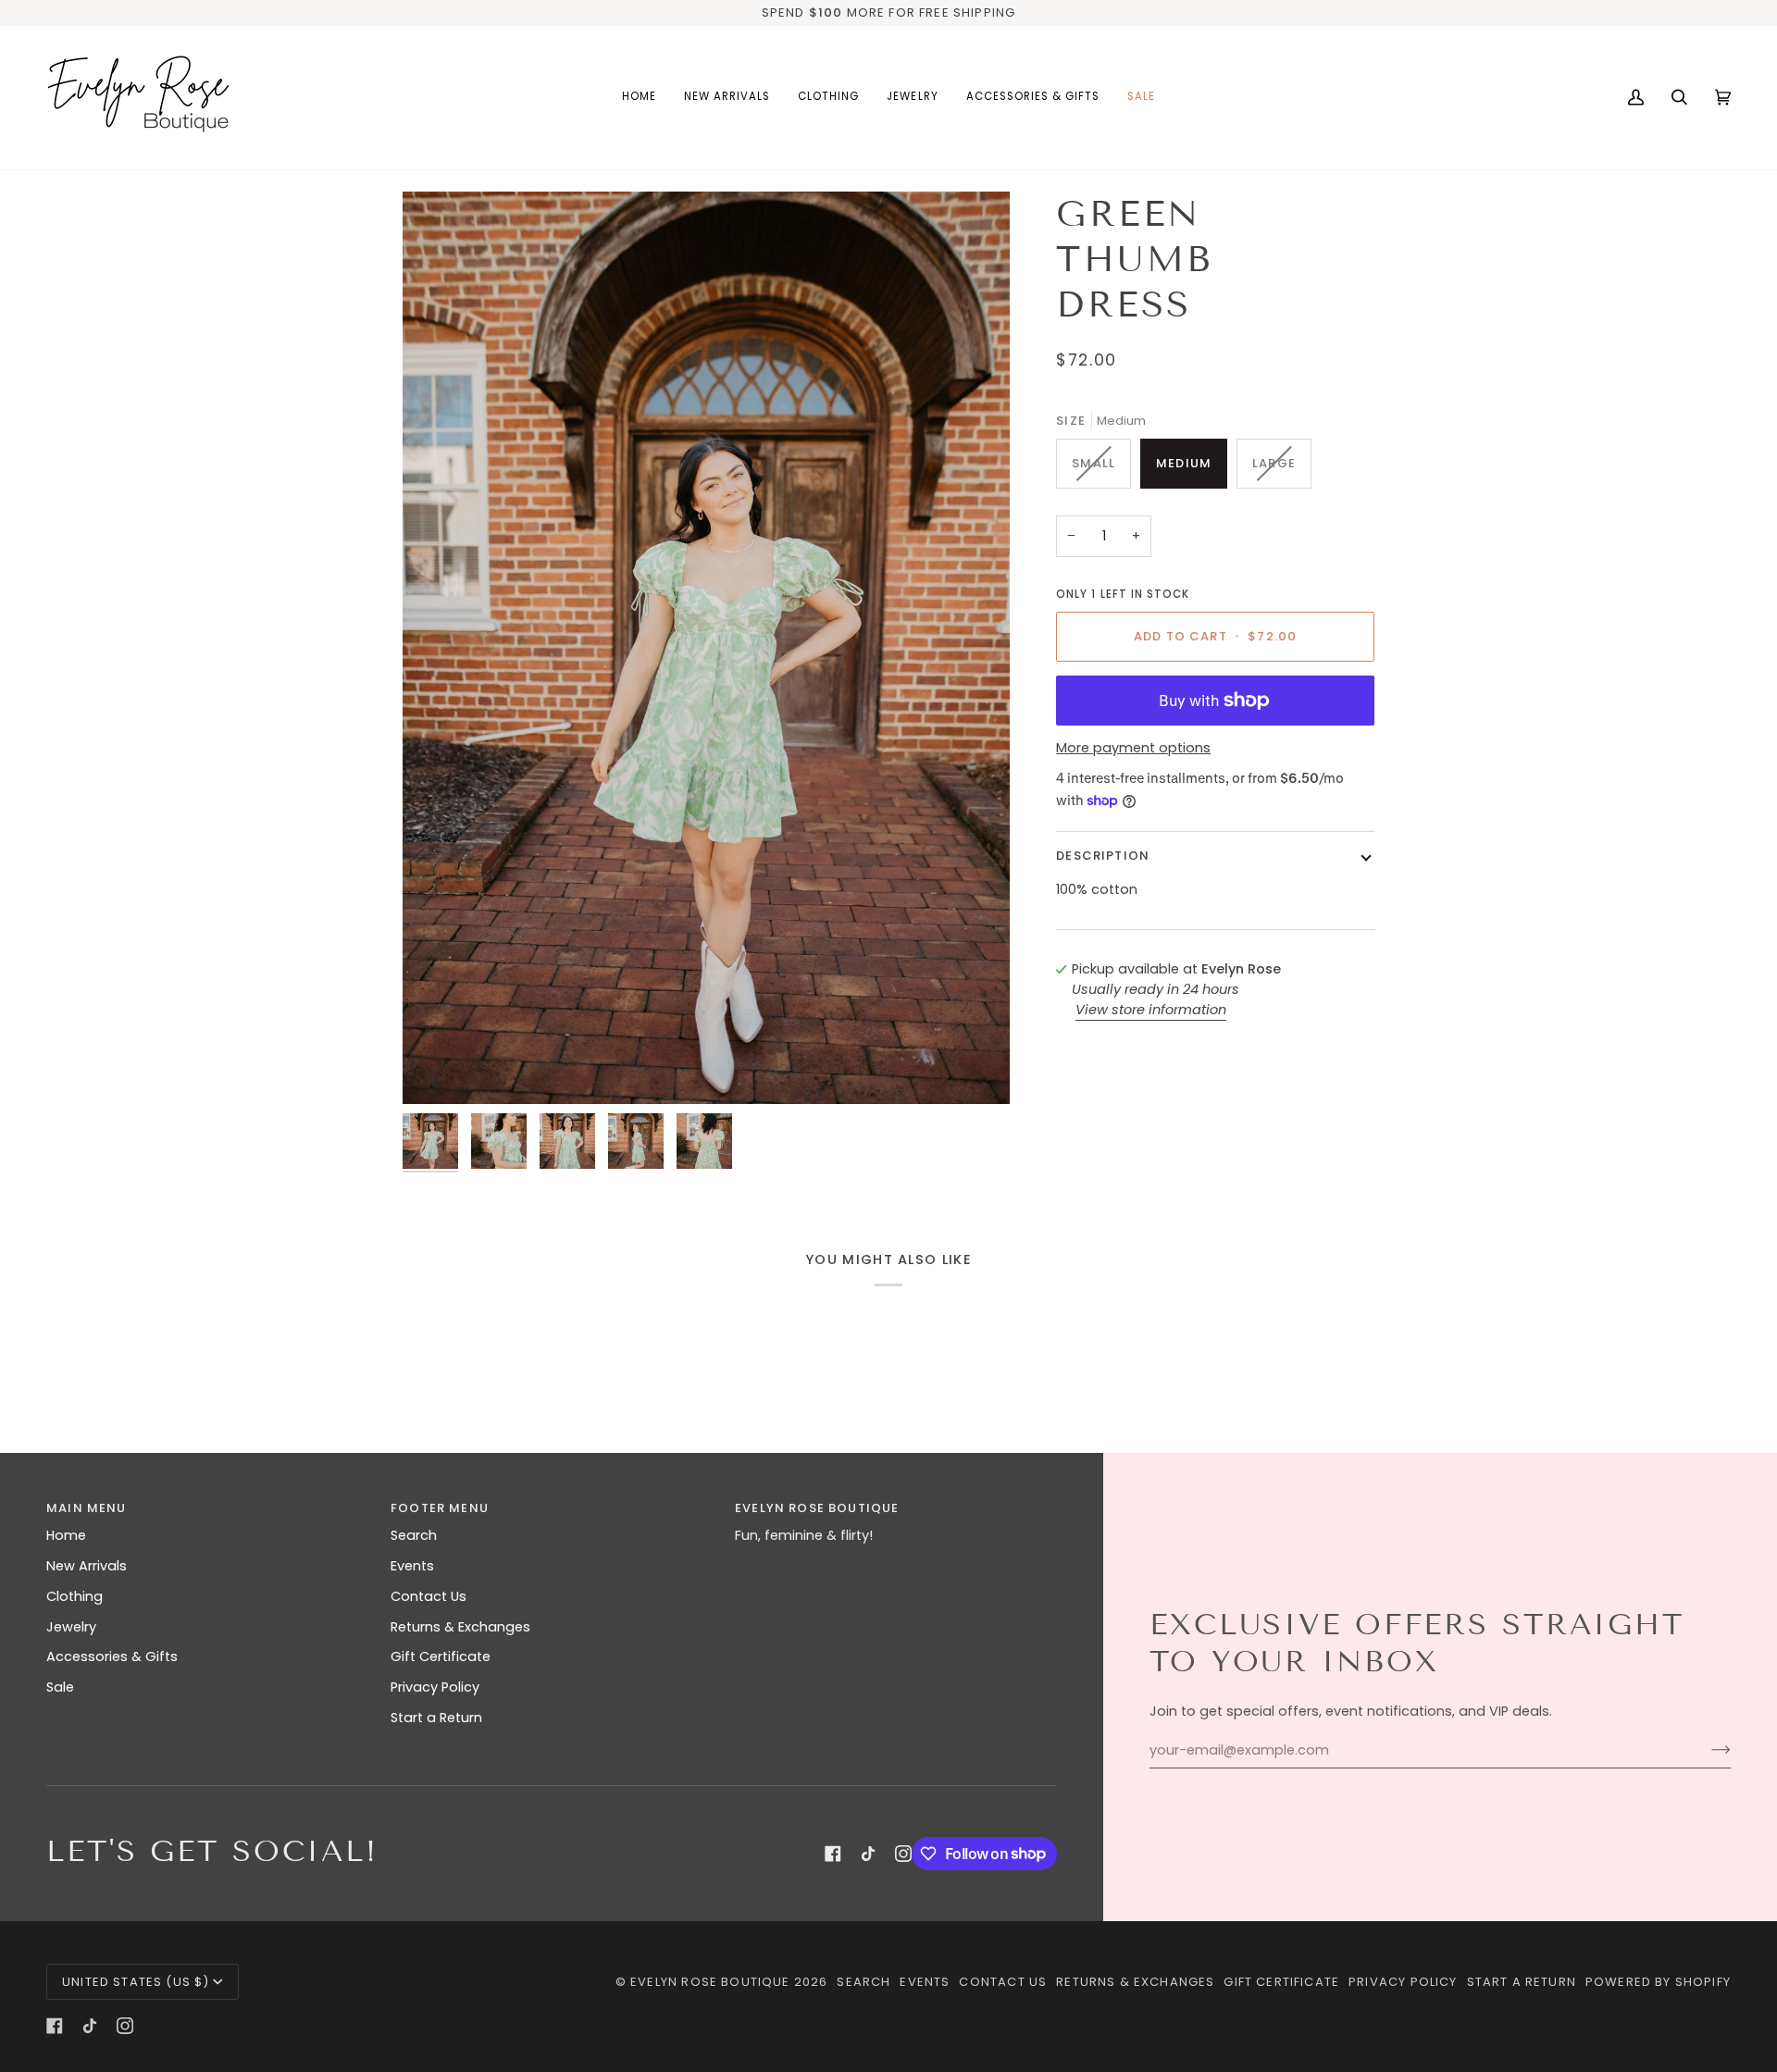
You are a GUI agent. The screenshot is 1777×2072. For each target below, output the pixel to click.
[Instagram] (903, 1854)
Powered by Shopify (1658, 1982)
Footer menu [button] (440, 1508)
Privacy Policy (435, 1687)
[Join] (1706, 1750)
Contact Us (429, 1596)
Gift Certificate (441, 1656)
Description (1103, 856)
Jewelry (71, 1627)
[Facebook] (833, 1854)
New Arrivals (87, 1566)
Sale (60, 1687)
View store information (1151, 1010)
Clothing (75, 1596)
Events (412, 1566)
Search (414, 1535)
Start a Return (436, 1718)
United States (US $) (136, 1982)
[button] (828, 98)
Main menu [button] (87, 1508)
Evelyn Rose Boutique (710, 1982)
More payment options (1133, 748)
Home (66, 1535)
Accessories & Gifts (112, 1656)
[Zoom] (706, 648)
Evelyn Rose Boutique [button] (817, 1508)
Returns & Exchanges (460, 1627)
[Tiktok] (868, 1854)
